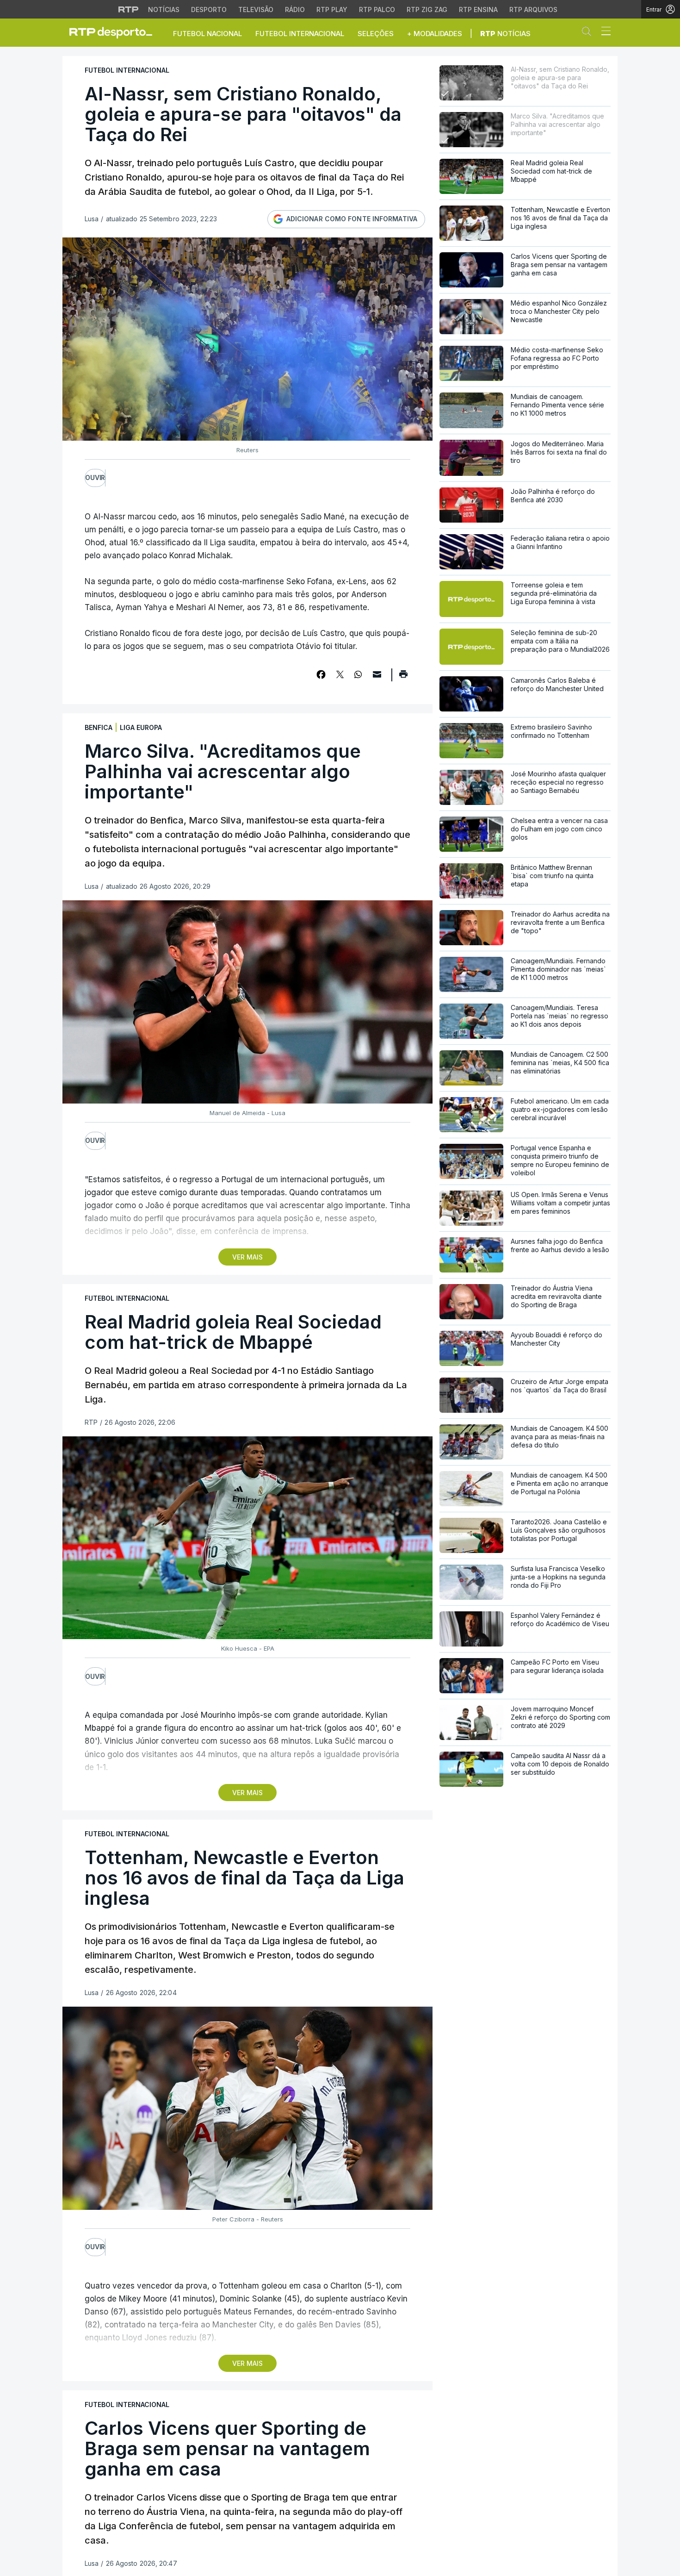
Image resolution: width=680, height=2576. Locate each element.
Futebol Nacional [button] (207, 34)
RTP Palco (377, 9)
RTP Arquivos (533, 9)
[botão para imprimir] (403, 677)
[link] (115, 32)
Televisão (256, 9)
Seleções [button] (376, 34)
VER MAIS (247, 1257)
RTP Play (332, 9)
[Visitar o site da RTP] (129, 9)
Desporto (209, 9)
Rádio (295, 9)
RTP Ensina (478, 9)
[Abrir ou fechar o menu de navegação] (603, 32)
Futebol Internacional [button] (300, 34)
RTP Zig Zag (427, 9)
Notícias (164, 9)
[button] (589, 33)
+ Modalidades (435, 34)
